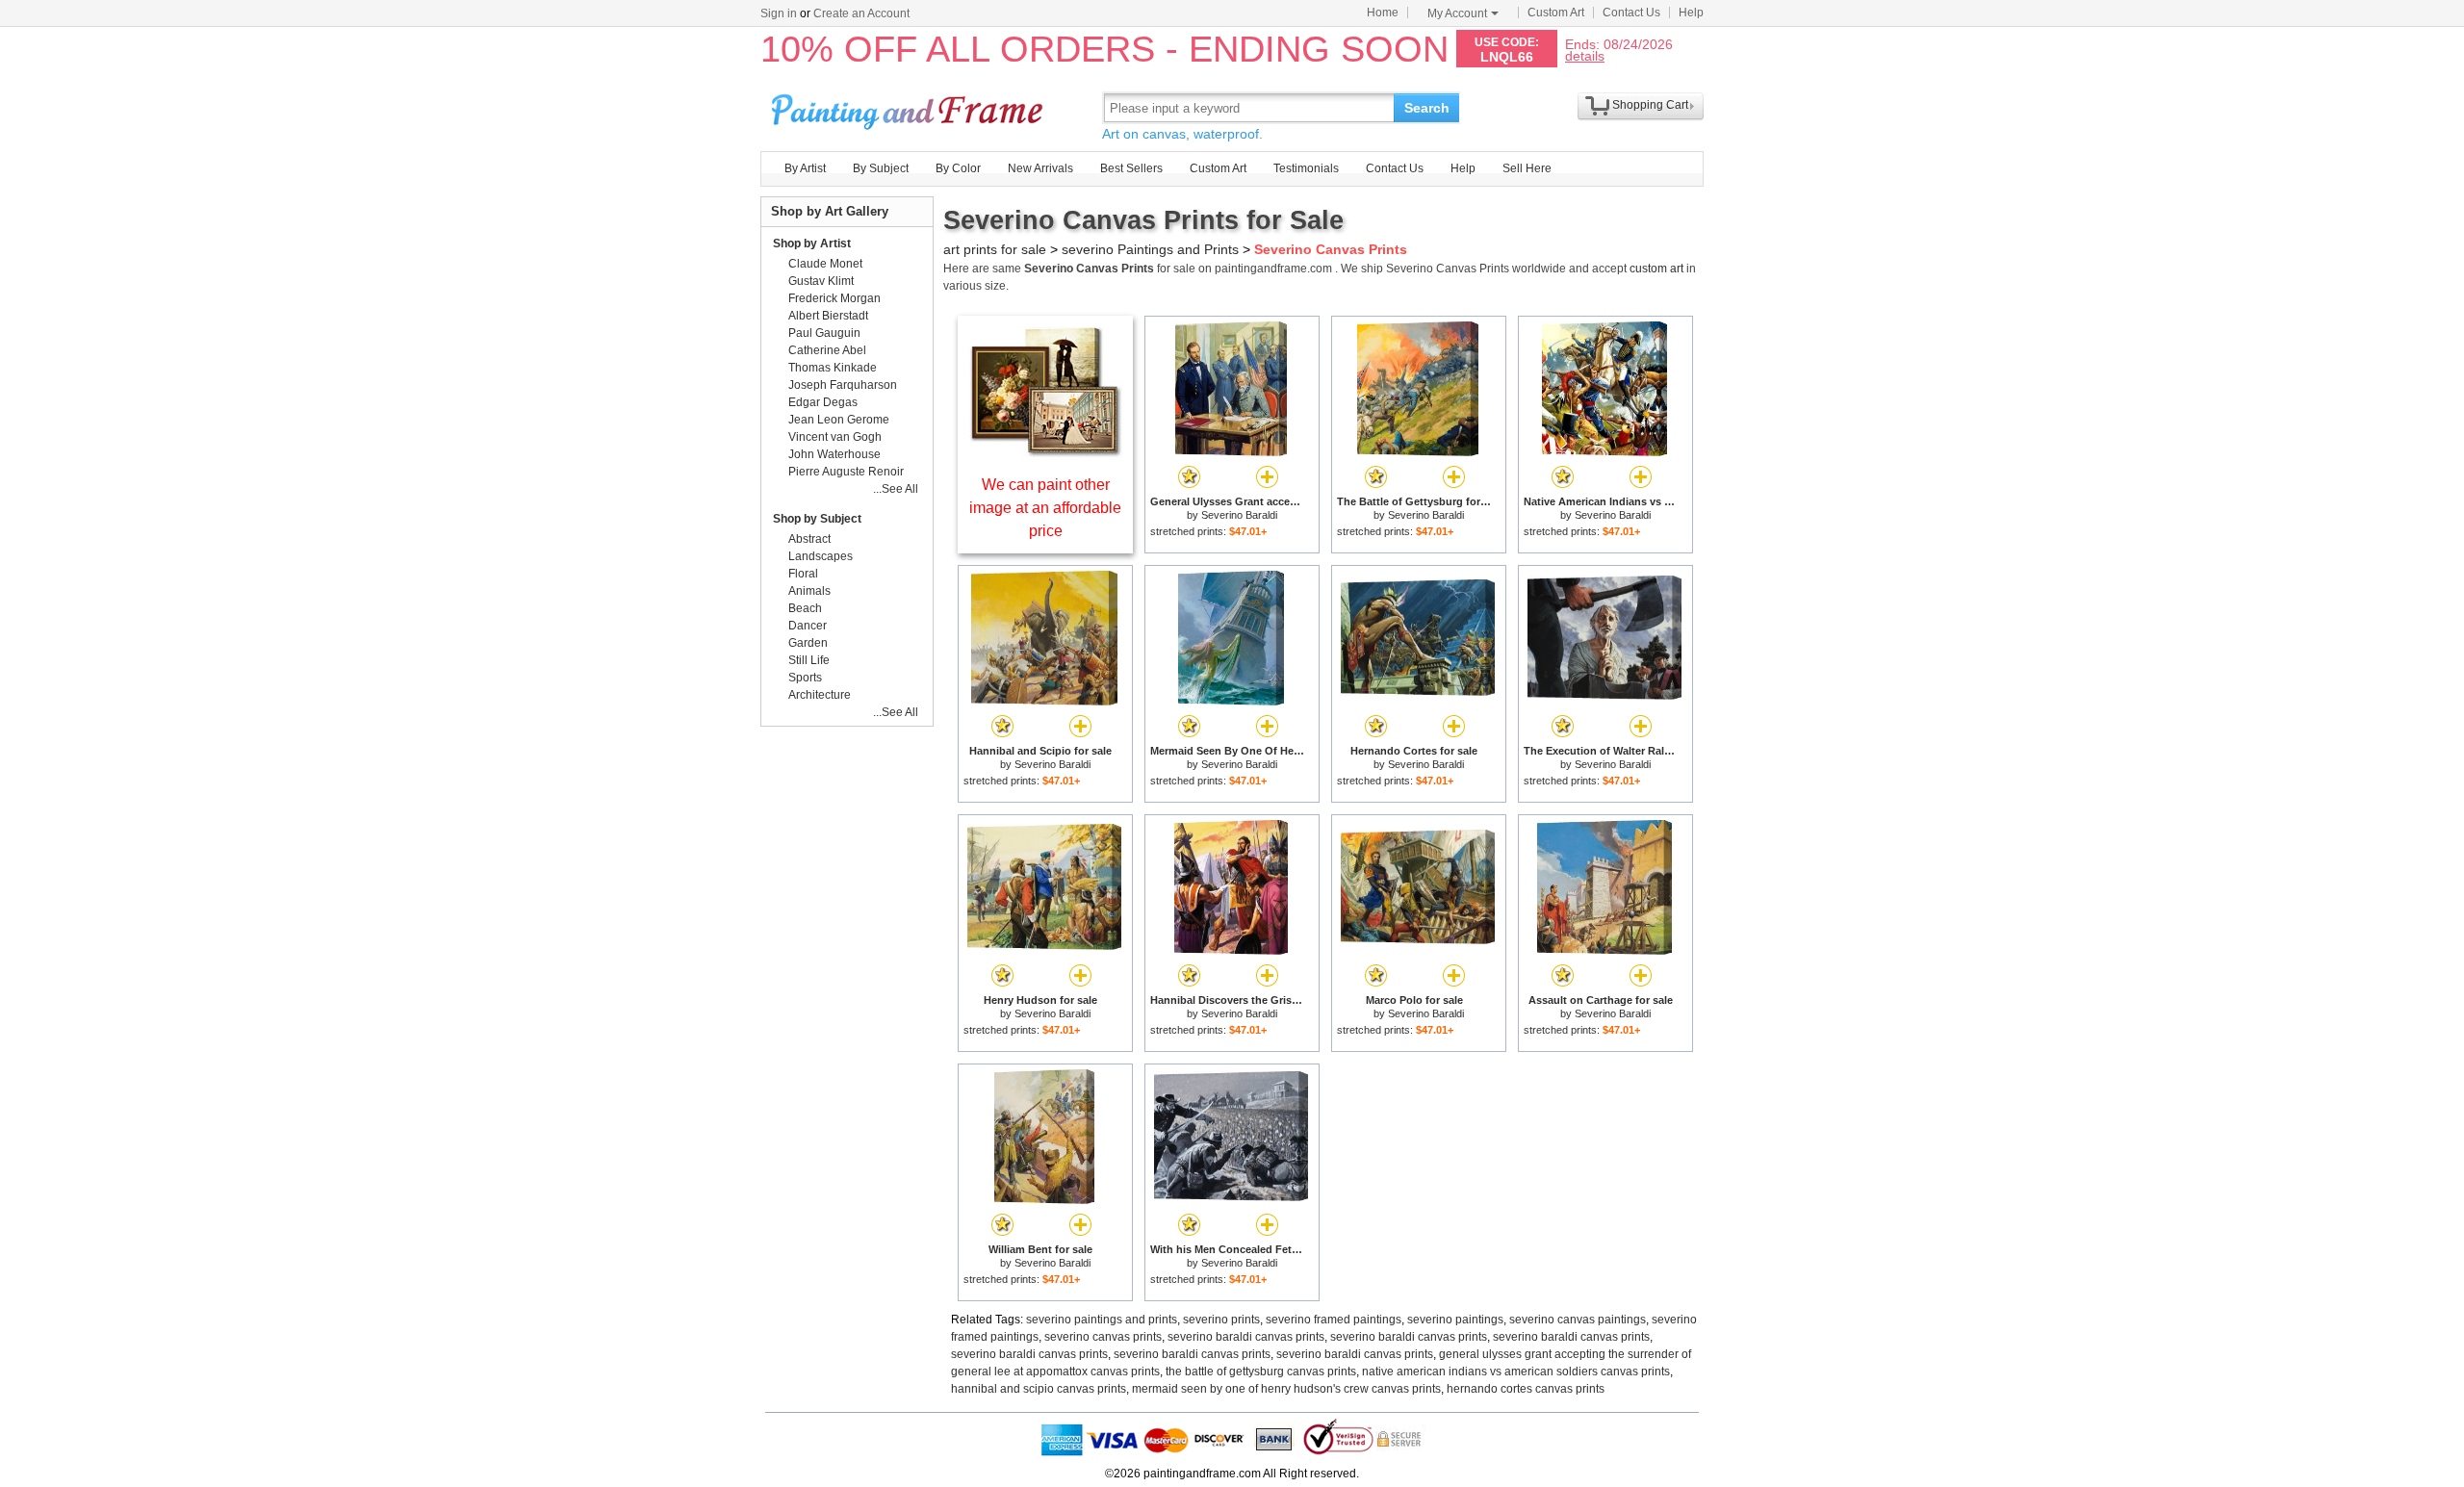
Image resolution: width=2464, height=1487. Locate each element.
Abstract (809, 539)
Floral (803, 574)
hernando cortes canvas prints (1526, 1389)
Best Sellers (1131, 168)
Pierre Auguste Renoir (846, 472)
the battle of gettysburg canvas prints (1261, 1372)
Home (1383, 13)
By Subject (881, 168)
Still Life (809, 660)
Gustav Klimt (821, 281)
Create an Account (861, 13)
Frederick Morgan (834, 298)
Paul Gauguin (824, 333)
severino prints (1221, 1320)
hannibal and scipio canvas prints (1039, 1389)
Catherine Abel (827, 350)
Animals (809, 591)
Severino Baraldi (1239, 515)
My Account (1457, 13)
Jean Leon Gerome (839, 420)
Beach (805, 608)
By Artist (805, 168)
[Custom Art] (1045, 452)
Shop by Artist (812, 244)
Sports (805, 678)
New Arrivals (1040, 168)
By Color (958, 168)
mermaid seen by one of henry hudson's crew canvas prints (1286, 1389)
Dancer (808, 626)
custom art (1656, 269)
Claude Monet (825, 264)
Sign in (779, 13)
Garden (808, 643)
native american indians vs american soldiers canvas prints (1516, 1372)
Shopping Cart (1650, 105)
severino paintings (1455, 1320)
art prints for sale (995, 249)
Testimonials (1306, 168)
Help (1691, 13)
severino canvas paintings (1578, 1320)
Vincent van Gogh (835, 437)
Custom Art (1556, 13)
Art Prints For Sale (910, 107)
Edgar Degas (823, 402)
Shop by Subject (817, 519)
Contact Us (1631, 13)
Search (1427, 108)
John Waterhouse (834, 454)
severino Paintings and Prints (1150, 249)
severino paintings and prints (1102, 1320)
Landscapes (821, 556)
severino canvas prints (1103, 1337)
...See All (896, 489)
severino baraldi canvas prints (1246, 1337)
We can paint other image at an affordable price (1045, 508)
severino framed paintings (1334, 1320)
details (1585, 55)
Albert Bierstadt (828, 316)
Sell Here (1527, 168)
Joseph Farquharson (843, 385)
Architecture (820, 695)
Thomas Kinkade (833, 368)
